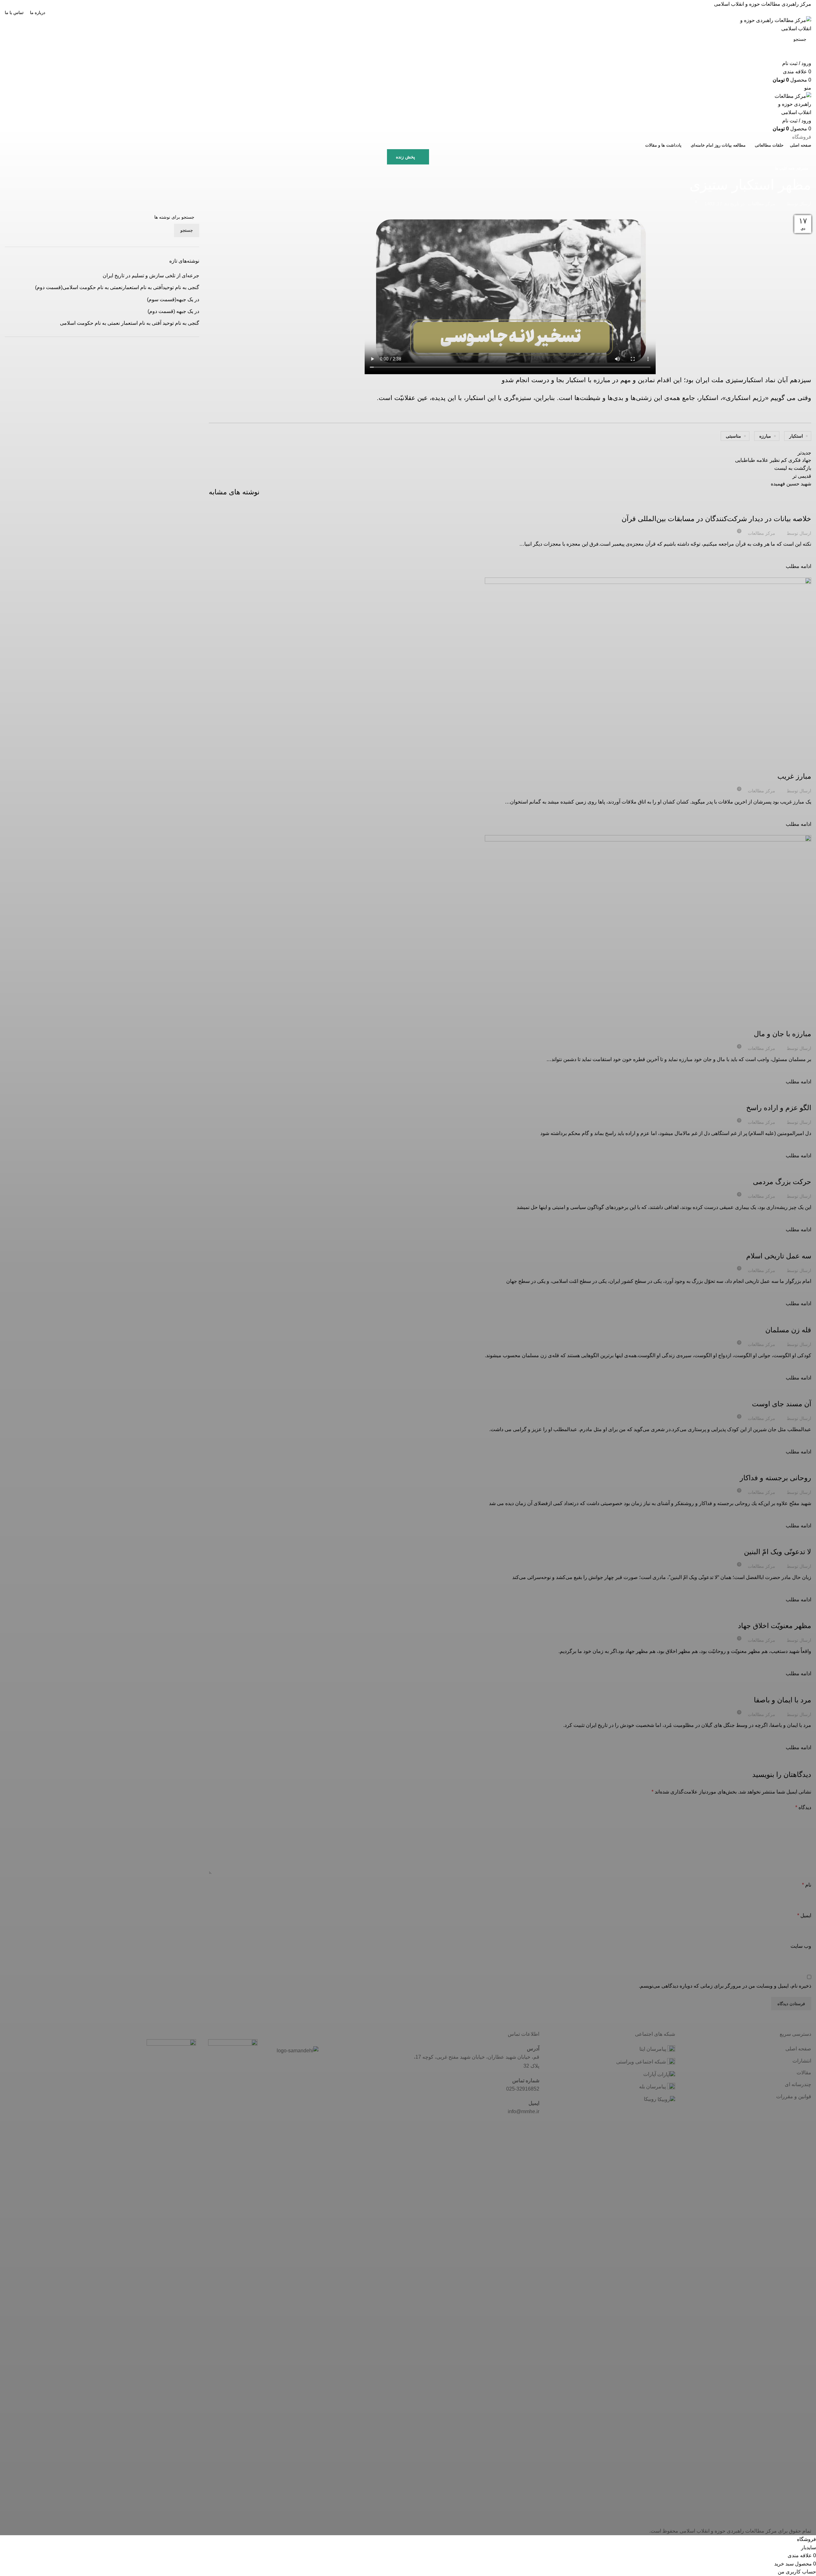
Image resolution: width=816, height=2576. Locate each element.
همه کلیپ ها (785, 168)
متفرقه (802, 168)
